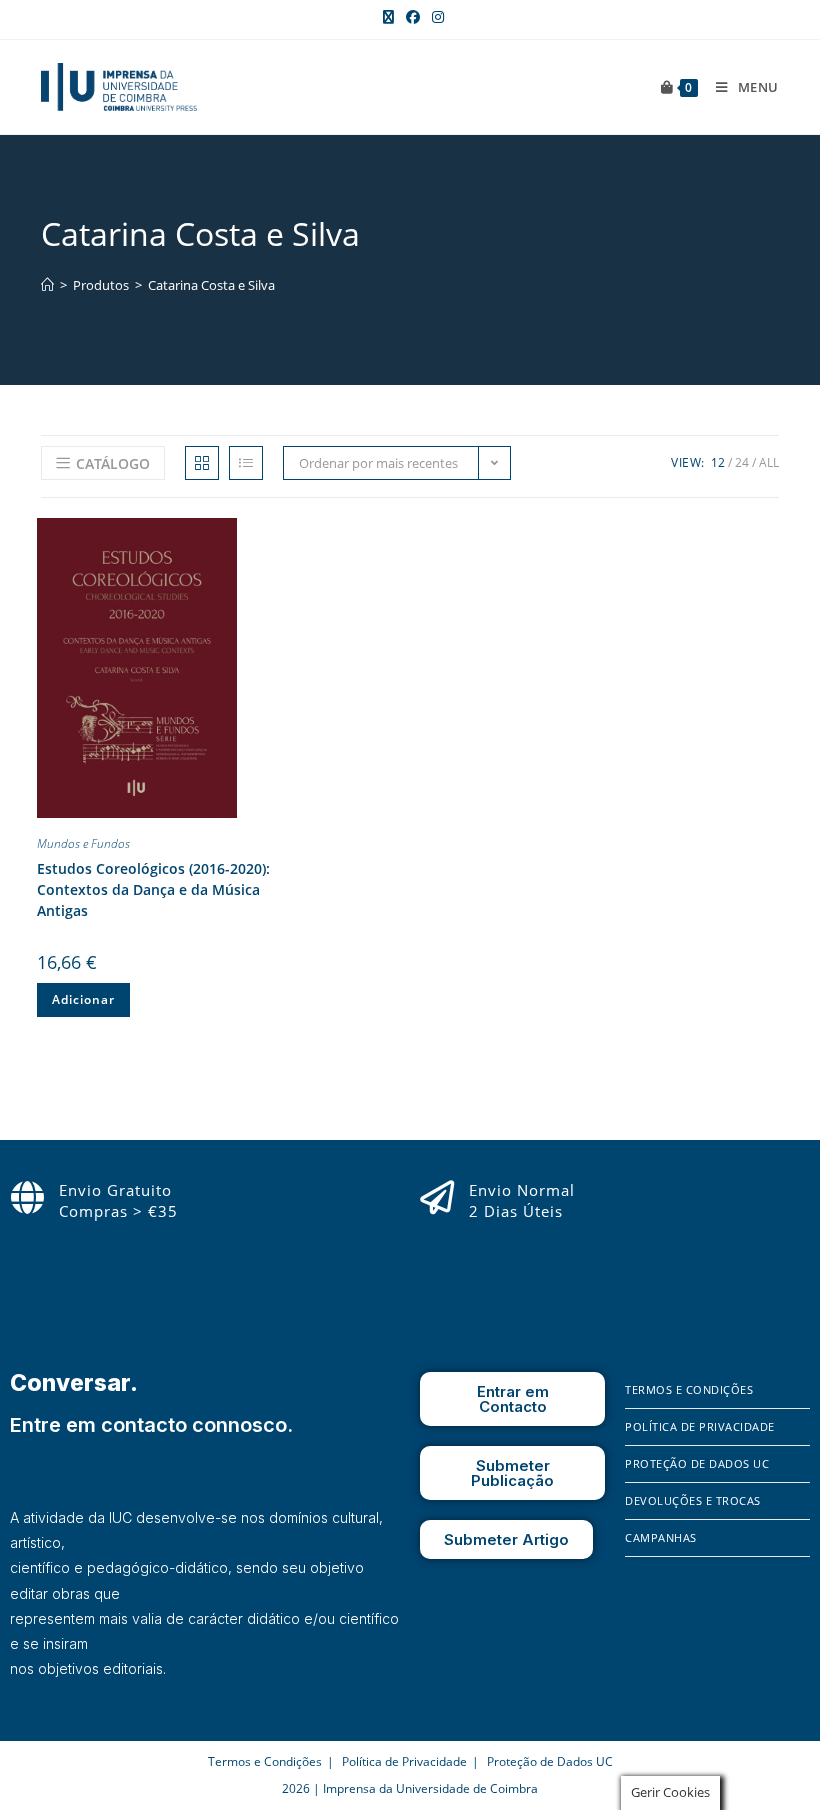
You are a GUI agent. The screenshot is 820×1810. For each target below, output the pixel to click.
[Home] (47, 285)
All (769, 462)
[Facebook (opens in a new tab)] (413, 17)
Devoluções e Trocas (693, 1500)
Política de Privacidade (700, 1426)
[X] (696, 1673)
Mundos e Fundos (83, 843)
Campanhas (661, 1537)
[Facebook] (640, 1673)
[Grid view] (202, 463)
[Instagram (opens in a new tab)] (435, 17)
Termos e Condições (689, 1389)
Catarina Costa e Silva (211, 285)
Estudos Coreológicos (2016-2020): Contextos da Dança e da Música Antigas (153, 889)
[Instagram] (669, 1673)
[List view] (246, 463)
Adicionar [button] (83, 999)
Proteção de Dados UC (697, 1463)
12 (718, 462)
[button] (258, 537)
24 (742, 462)
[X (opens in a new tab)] (388, 17)
